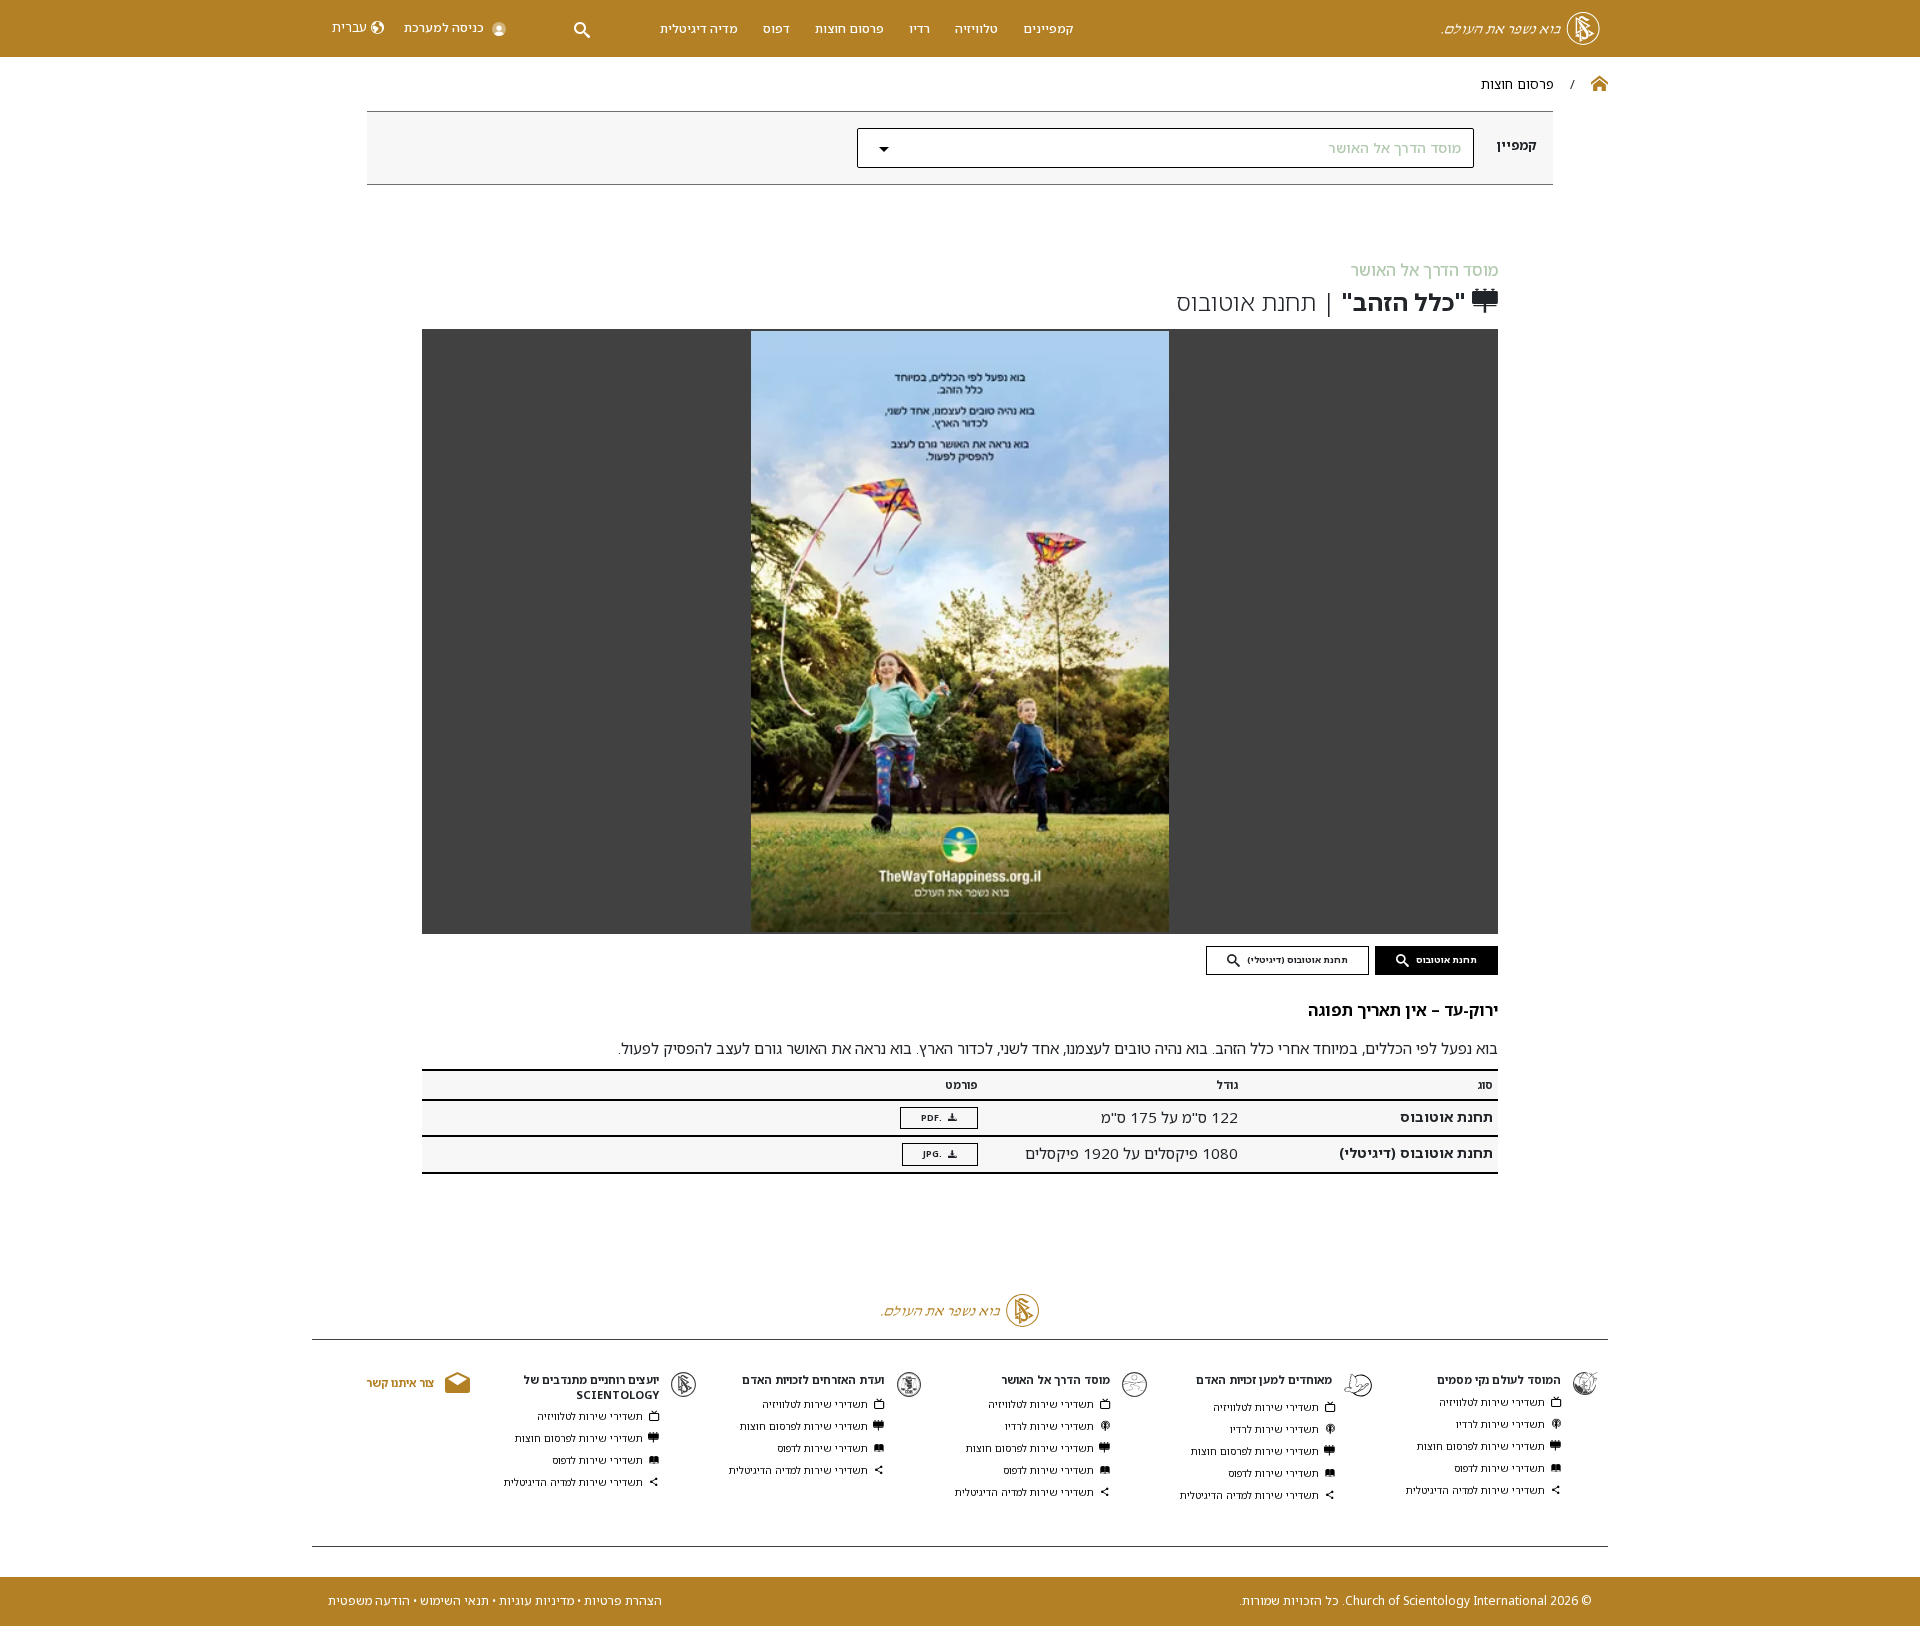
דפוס (776, 28)
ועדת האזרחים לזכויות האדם (813, 1379)
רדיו (919, 28)
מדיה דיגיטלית (699, 28)
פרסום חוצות (849, 28)
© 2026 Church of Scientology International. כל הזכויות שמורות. (1415, 1601)
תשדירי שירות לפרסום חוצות (1481, 1446)
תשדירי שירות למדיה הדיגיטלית (1475, 1490)
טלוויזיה (976, 28)
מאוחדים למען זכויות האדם (1264, 1379)
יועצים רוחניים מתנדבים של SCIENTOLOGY (591, 1387)
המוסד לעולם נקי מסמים (1499, 1379)
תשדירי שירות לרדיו (1500, 1424)
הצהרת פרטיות (621, 1600)
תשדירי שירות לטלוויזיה (1492, 1402)
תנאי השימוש (453, 1600)
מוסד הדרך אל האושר (1424, 270)
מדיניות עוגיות (535, 1600)
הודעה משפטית (369, 1600)
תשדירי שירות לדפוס (1499, 1468)
